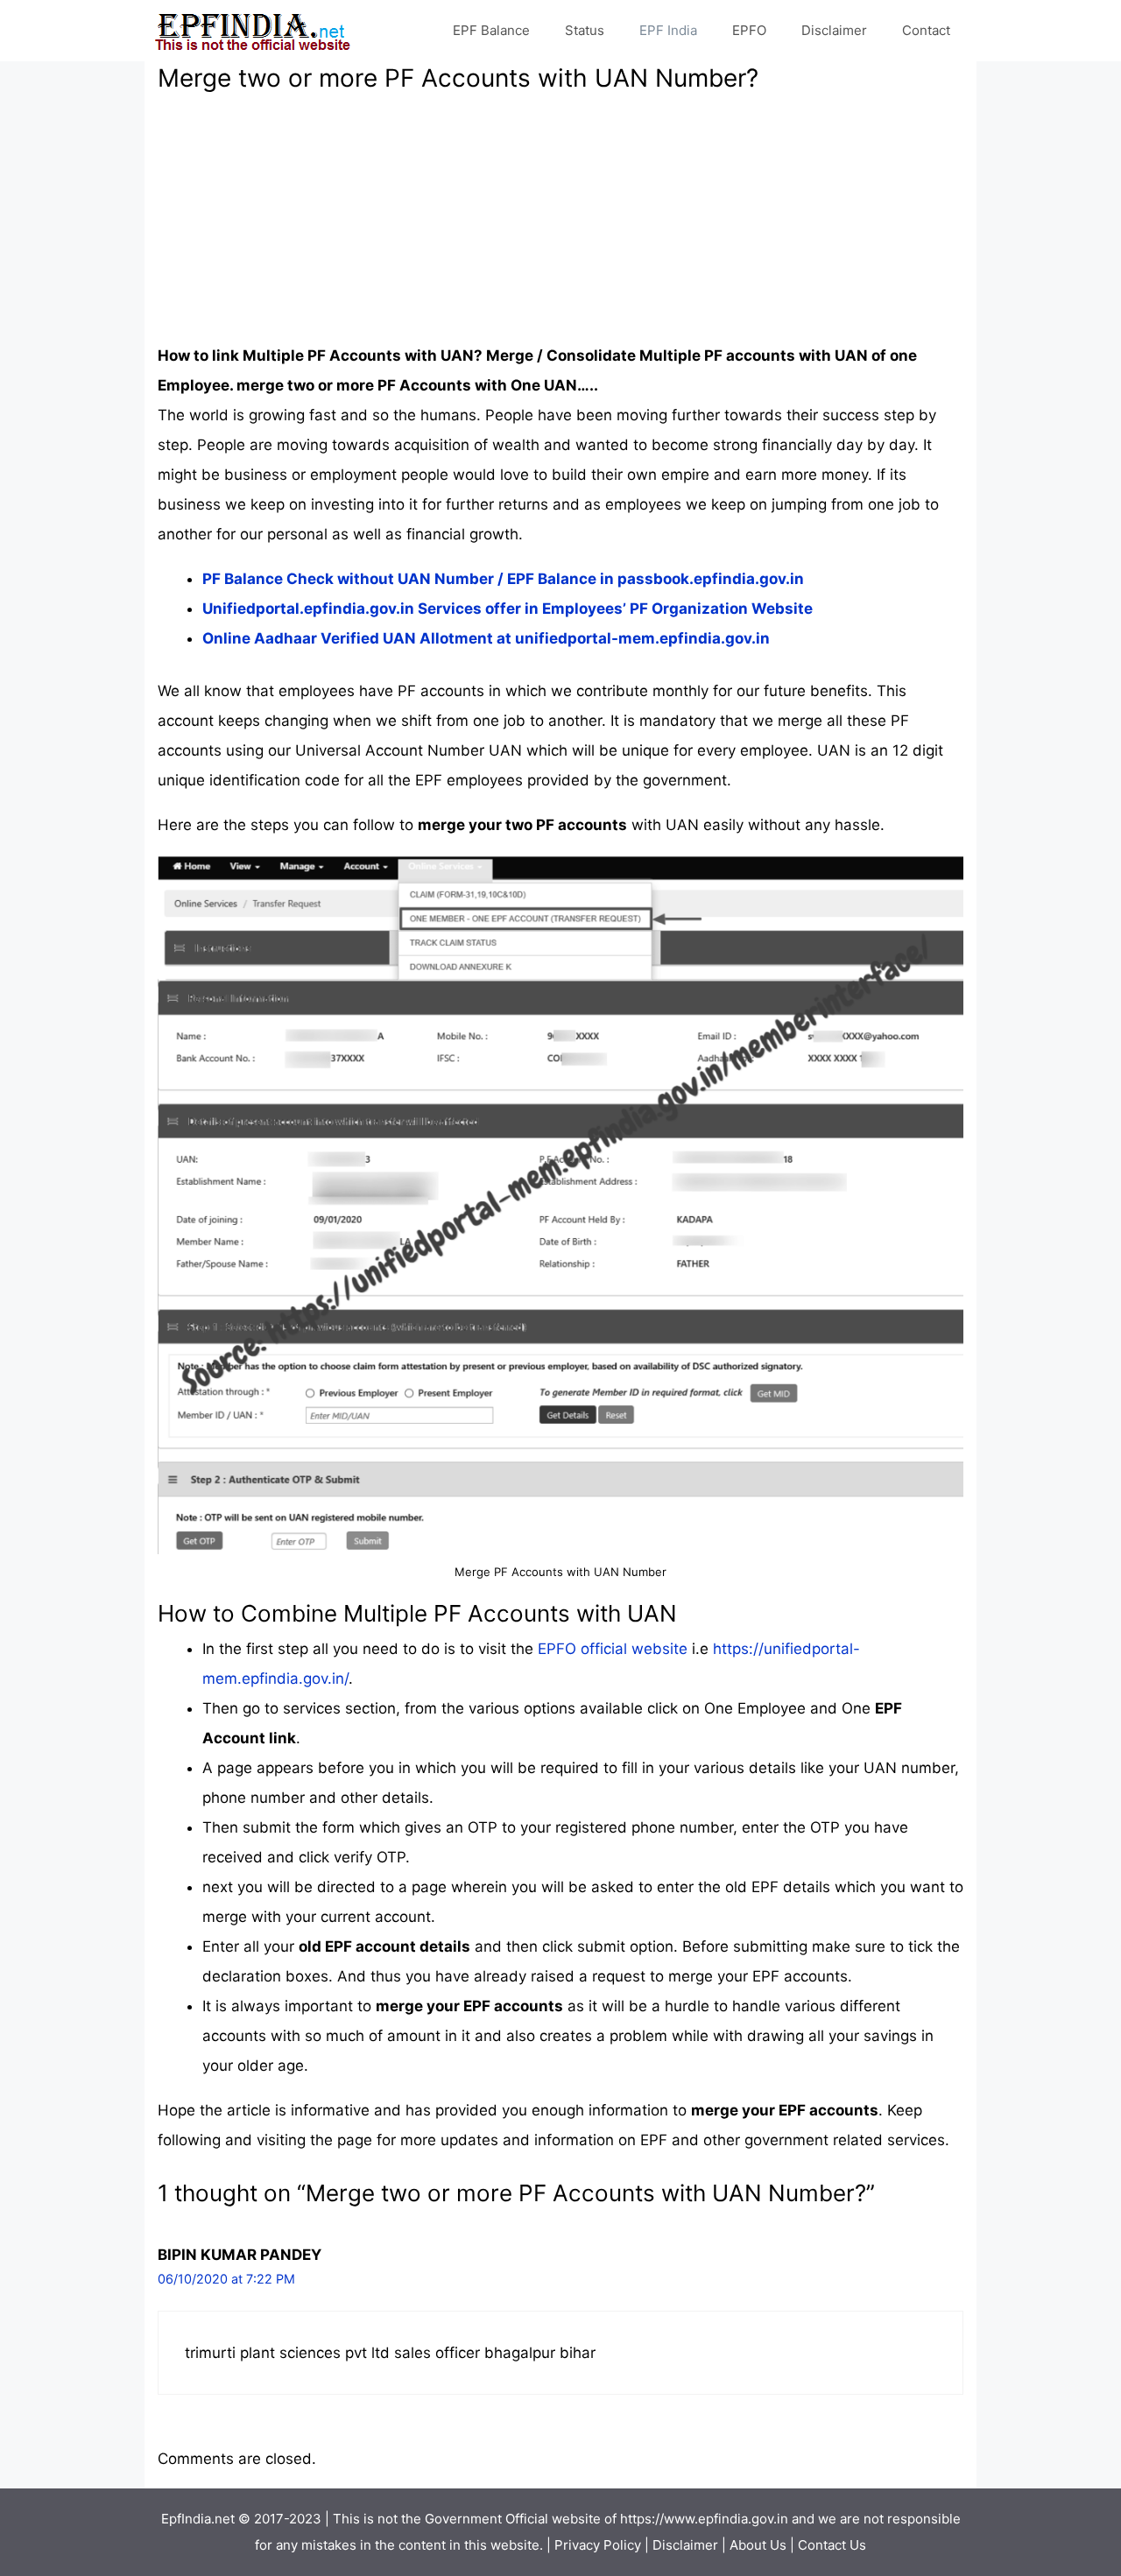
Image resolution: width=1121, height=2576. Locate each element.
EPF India (668, 30)
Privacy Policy (598, 2545)
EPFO (749, 30)
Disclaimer (834, 30)
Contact (926, 30)
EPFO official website (613, 1649)
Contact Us (832, 2545)
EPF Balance (491, 30)
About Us (758, 2545)
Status (585, 30)
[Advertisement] (560, 218)
